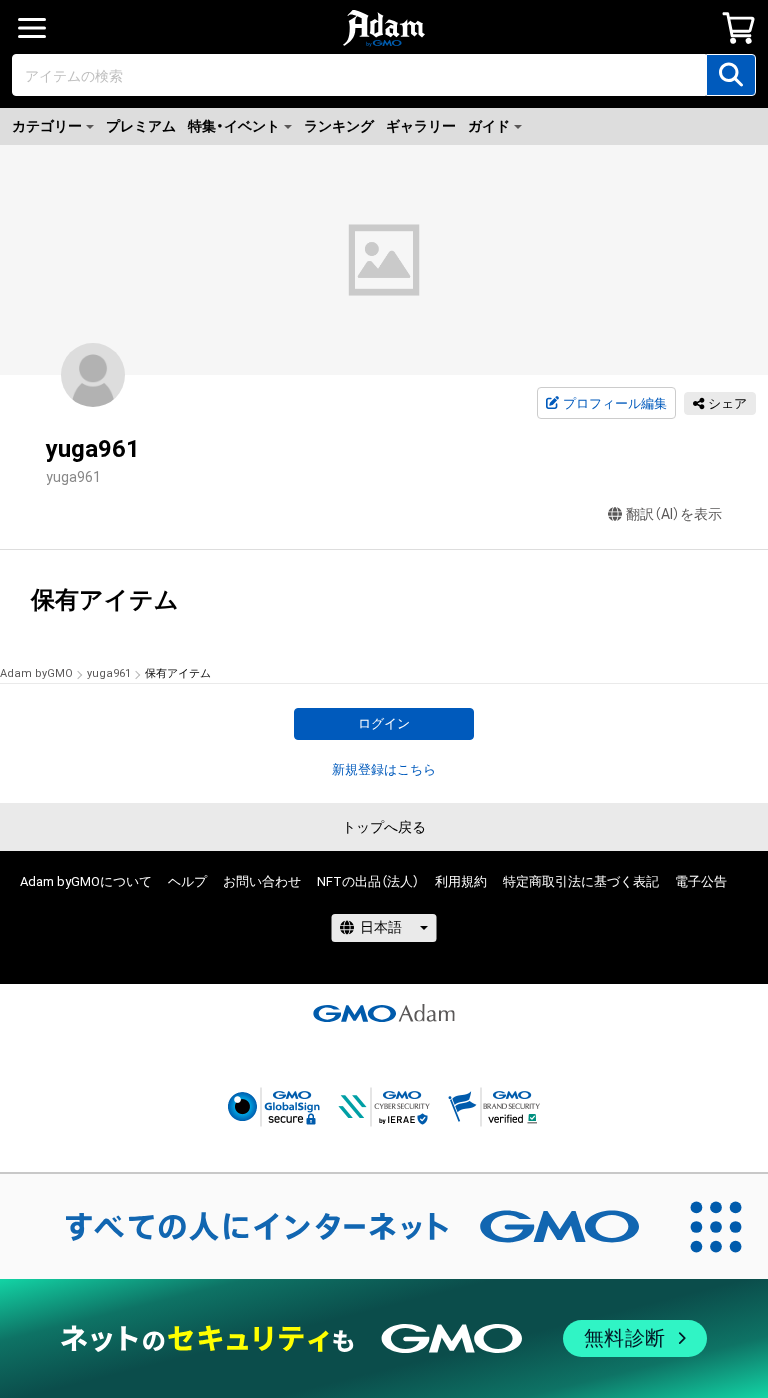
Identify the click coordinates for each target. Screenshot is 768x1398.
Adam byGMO (36, 673)
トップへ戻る (384, 827)
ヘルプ (187, 881)
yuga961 (109, 673)
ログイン (384, 723)
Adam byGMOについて (86, 881)
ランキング (339, 126)
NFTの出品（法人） (368, 881)
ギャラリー (421, 126)
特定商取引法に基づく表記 (581, 881)
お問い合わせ (262, 881)
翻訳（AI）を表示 (674, 514)
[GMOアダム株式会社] (384, 1013)
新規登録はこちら (384, 769)
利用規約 (461, 881)
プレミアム (141, 126)
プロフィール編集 (615, 403)
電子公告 (701, 881)
